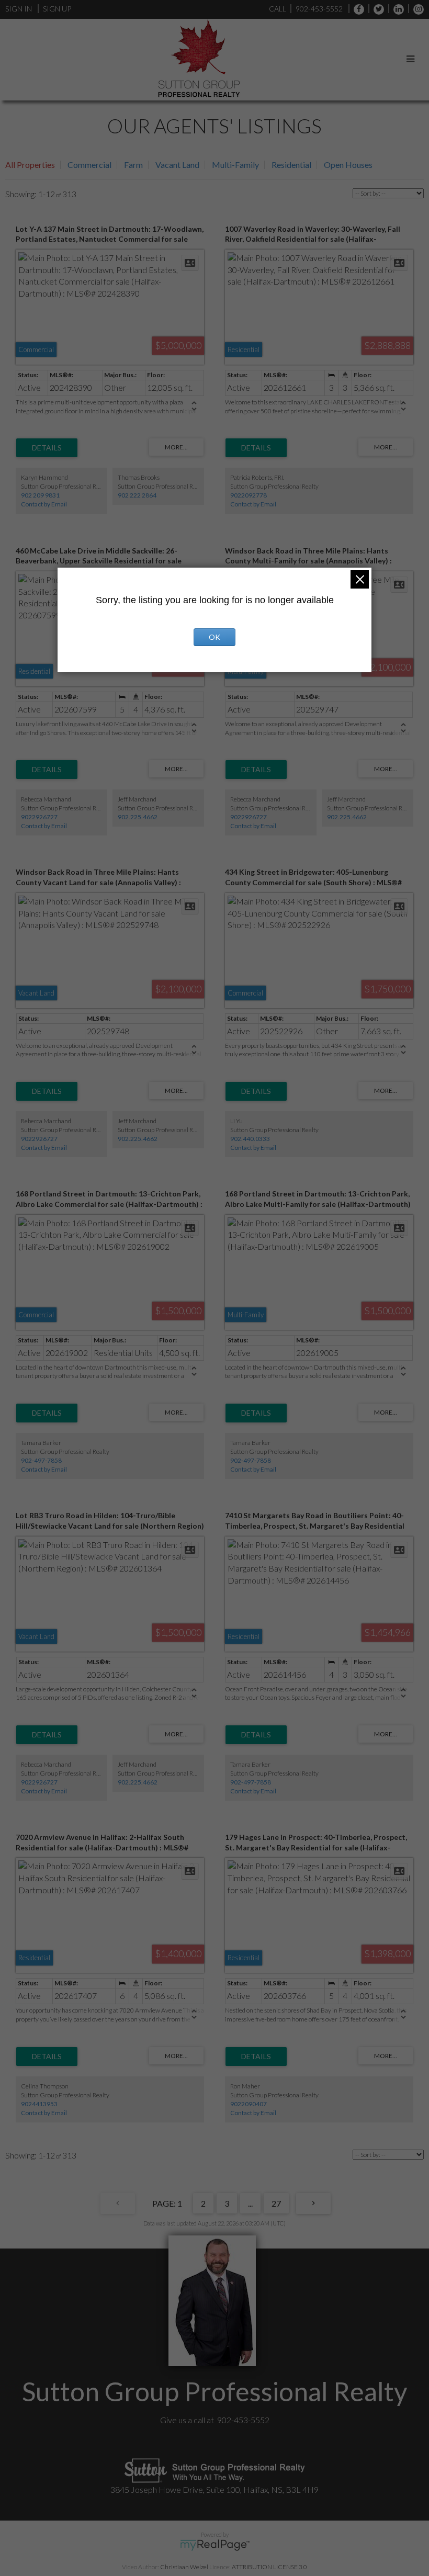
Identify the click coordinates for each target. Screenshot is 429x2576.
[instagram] (416, 9)
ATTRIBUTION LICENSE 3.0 (269, 2567)
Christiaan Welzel (184, 2567)
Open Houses (348, 165)
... (250, 2203)
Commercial (89, 165)
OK (214, 637)
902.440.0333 (250, 1139)
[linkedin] (396, 9)
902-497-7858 (41, 1460)
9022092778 (249, 495)
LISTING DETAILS (47, 448)
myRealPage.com (215, 2545)
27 (276, 2203)
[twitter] (376, 9)
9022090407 (249, 2104)
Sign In (19, 9)
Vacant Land (177, 165)
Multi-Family (235, 165)
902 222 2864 (137, 495)
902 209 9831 (40, 495)
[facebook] (356, 9)
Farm (133, 165)
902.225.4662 (138, 817)
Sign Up (57, 9)
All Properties (30, 165)
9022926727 (39, 817)
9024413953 (39, 2104)
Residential (291, 165)
